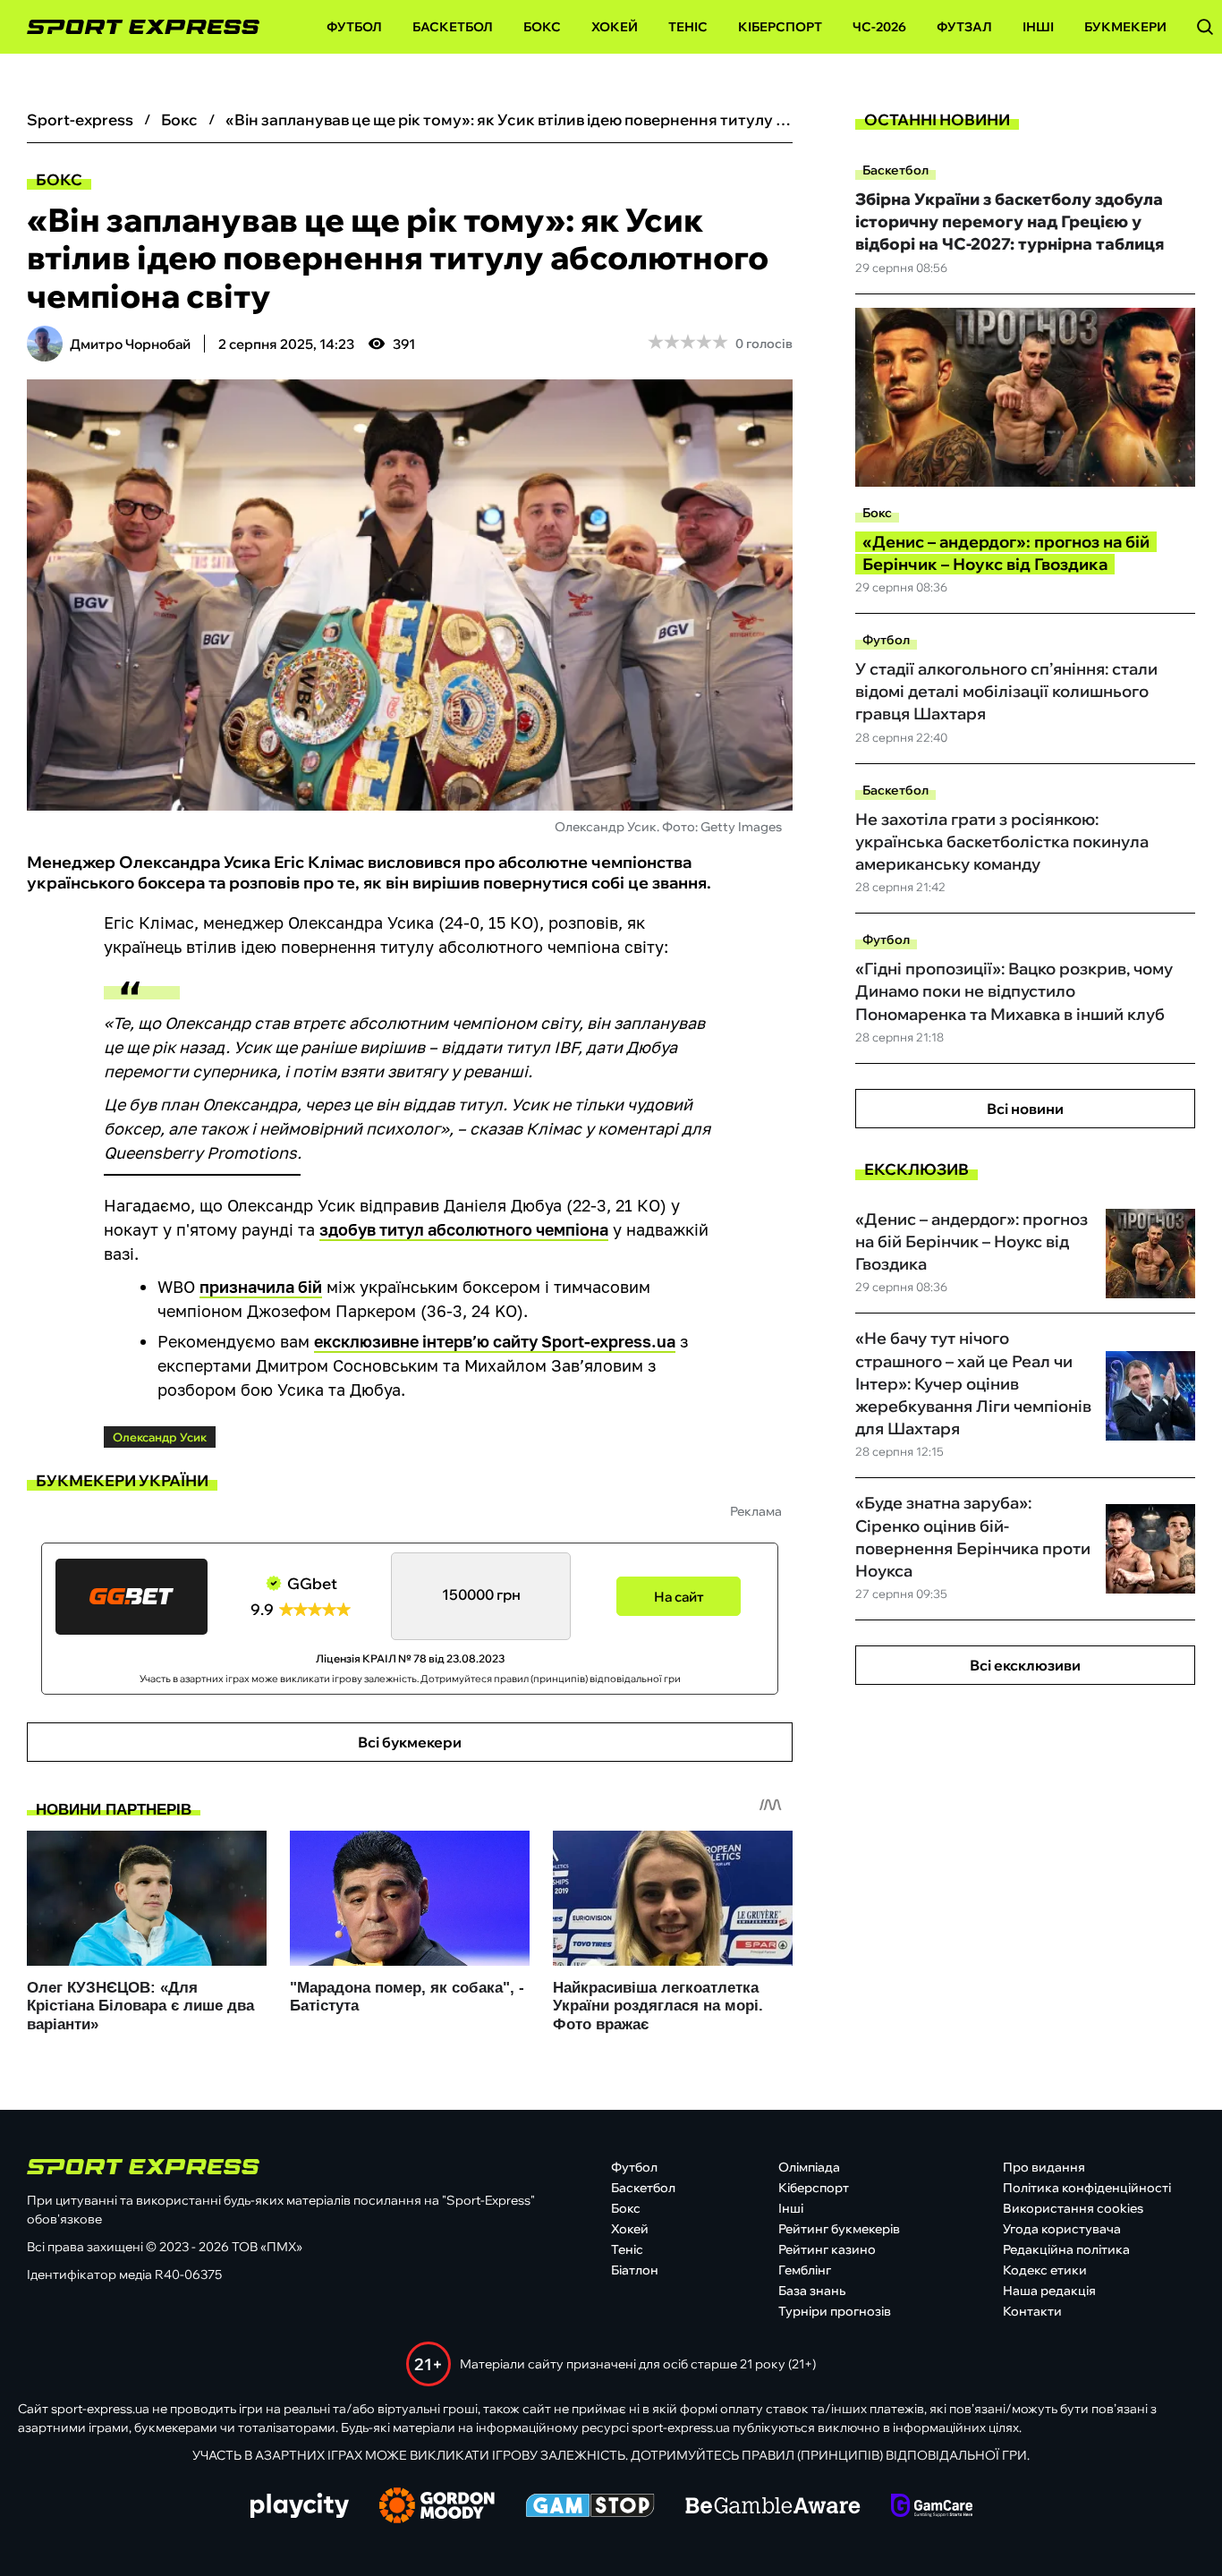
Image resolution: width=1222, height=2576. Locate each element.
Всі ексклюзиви (1025, 1665)
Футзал (964, 27)
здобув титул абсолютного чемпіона (464, 1229)
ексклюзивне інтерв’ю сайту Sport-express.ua (495, 1341)
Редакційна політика (1066, 2249)
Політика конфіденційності (1087, 2188)
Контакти (1032, 2311)
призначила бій (261, 1287)
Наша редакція (1049, 2291)
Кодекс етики (1045, 2270)
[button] (1205, 27)
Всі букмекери (410, 1742)
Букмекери (1125, 27)
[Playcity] (300, 2507)
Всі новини (1025, 1109)
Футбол (354, 27)
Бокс (542, 27)
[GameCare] (932, 2507)
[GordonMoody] (437, 2507)
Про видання (1044, 2167)
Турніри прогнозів (835, 2311)
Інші (1038, 27)
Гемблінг (805, 2270)
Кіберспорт (780, 27)
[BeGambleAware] (773, 2507)
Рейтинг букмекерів (839, 2229)
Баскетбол (453, 27)
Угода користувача (1062, 2229)
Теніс (688, 27)
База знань (812, 2291)
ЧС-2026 (879, 27)
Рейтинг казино (827, 2249)
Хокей (615, 27)
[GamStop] (590, 2507)
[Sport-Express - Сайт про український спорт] (134, 27)
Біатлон (635, 2270)
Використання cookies (1073, 2208)
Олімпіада (809, 2167)
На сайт (679, 1597)
